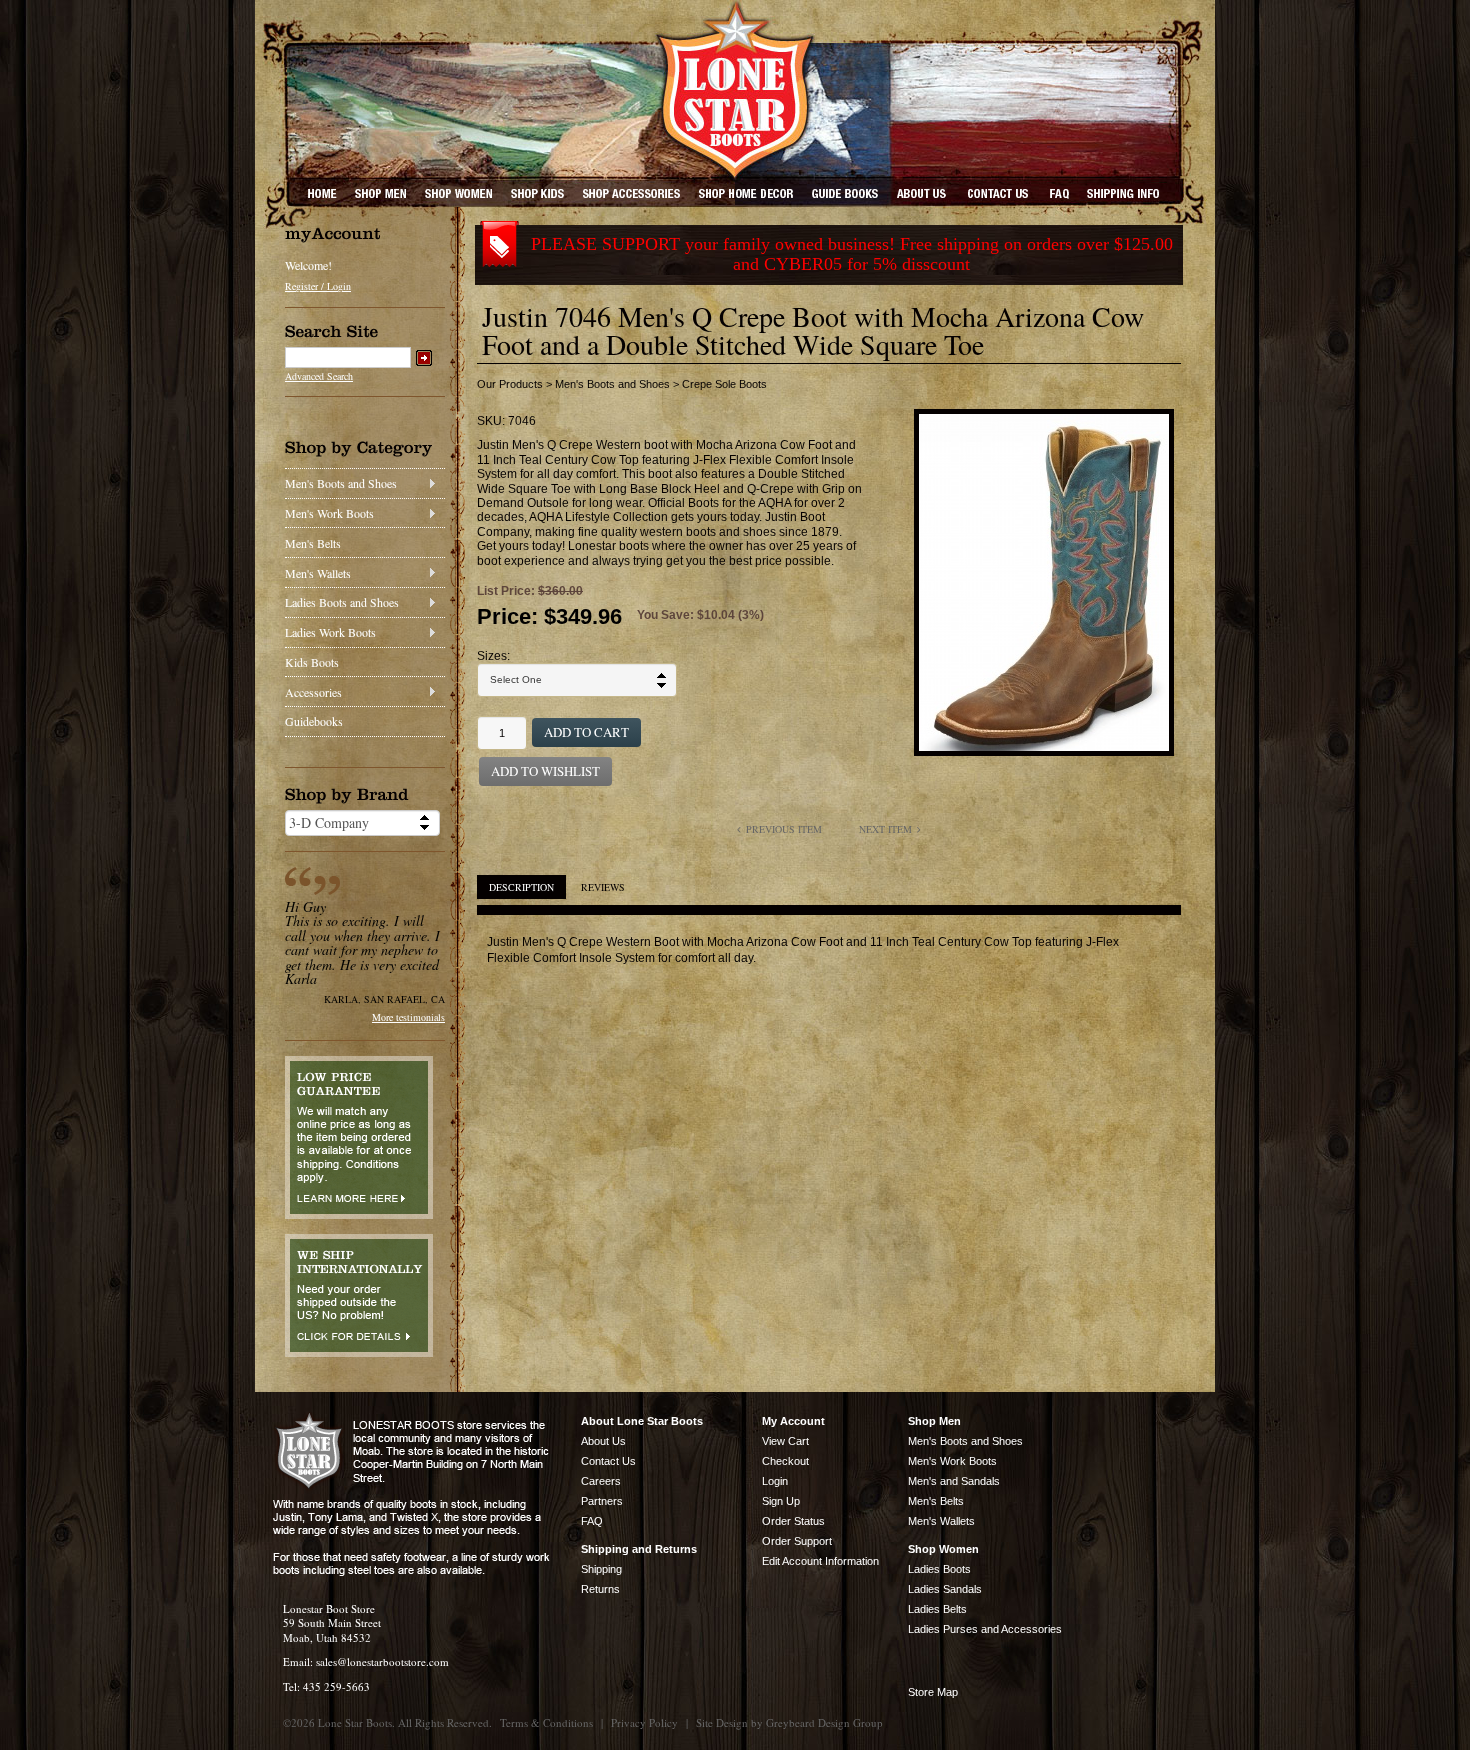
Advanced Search (319, 376)
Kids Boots (312, 662)
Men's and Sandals (954, 1481)
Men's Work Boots (329, 513)
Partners (602, 1501)
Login (775, 1481)
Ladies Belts (937, 1609)
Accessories (313, 692)
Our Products (510, 384)
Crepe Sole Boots (724, 384)
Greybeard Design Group (824, 1722)
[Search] (424, 358)
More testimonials (408, 1017)
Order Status (793, 1521)
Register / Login (318, 286)
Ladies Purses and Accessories (985, 1629)
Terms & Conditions (546, 1722)
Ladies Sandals (945, 1589)
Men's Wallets (318, 573)
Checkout (785, 1461)
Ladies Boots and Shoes (342, 602)
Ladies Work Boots (330, 632)
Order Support (797, 1541)
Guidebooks (314, 721)
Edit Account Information (820, 1561)
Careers (601, 1481)
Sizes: (493, 656)
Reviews (603, 887)
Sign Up (781, 1501)
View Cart (785, 1441)
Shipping (601, 1569)
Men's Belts (313, 543)
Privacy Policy (644, 1722)
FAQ (592, 1521)
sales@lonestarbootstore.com (382, 1661)
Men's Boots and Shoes (341, 483)
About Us (603, 1441)
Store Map (933, 1692)
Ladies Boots (939, 1569)
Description (521, 887)
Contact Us (608, 1461)
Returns (600, 1589)
